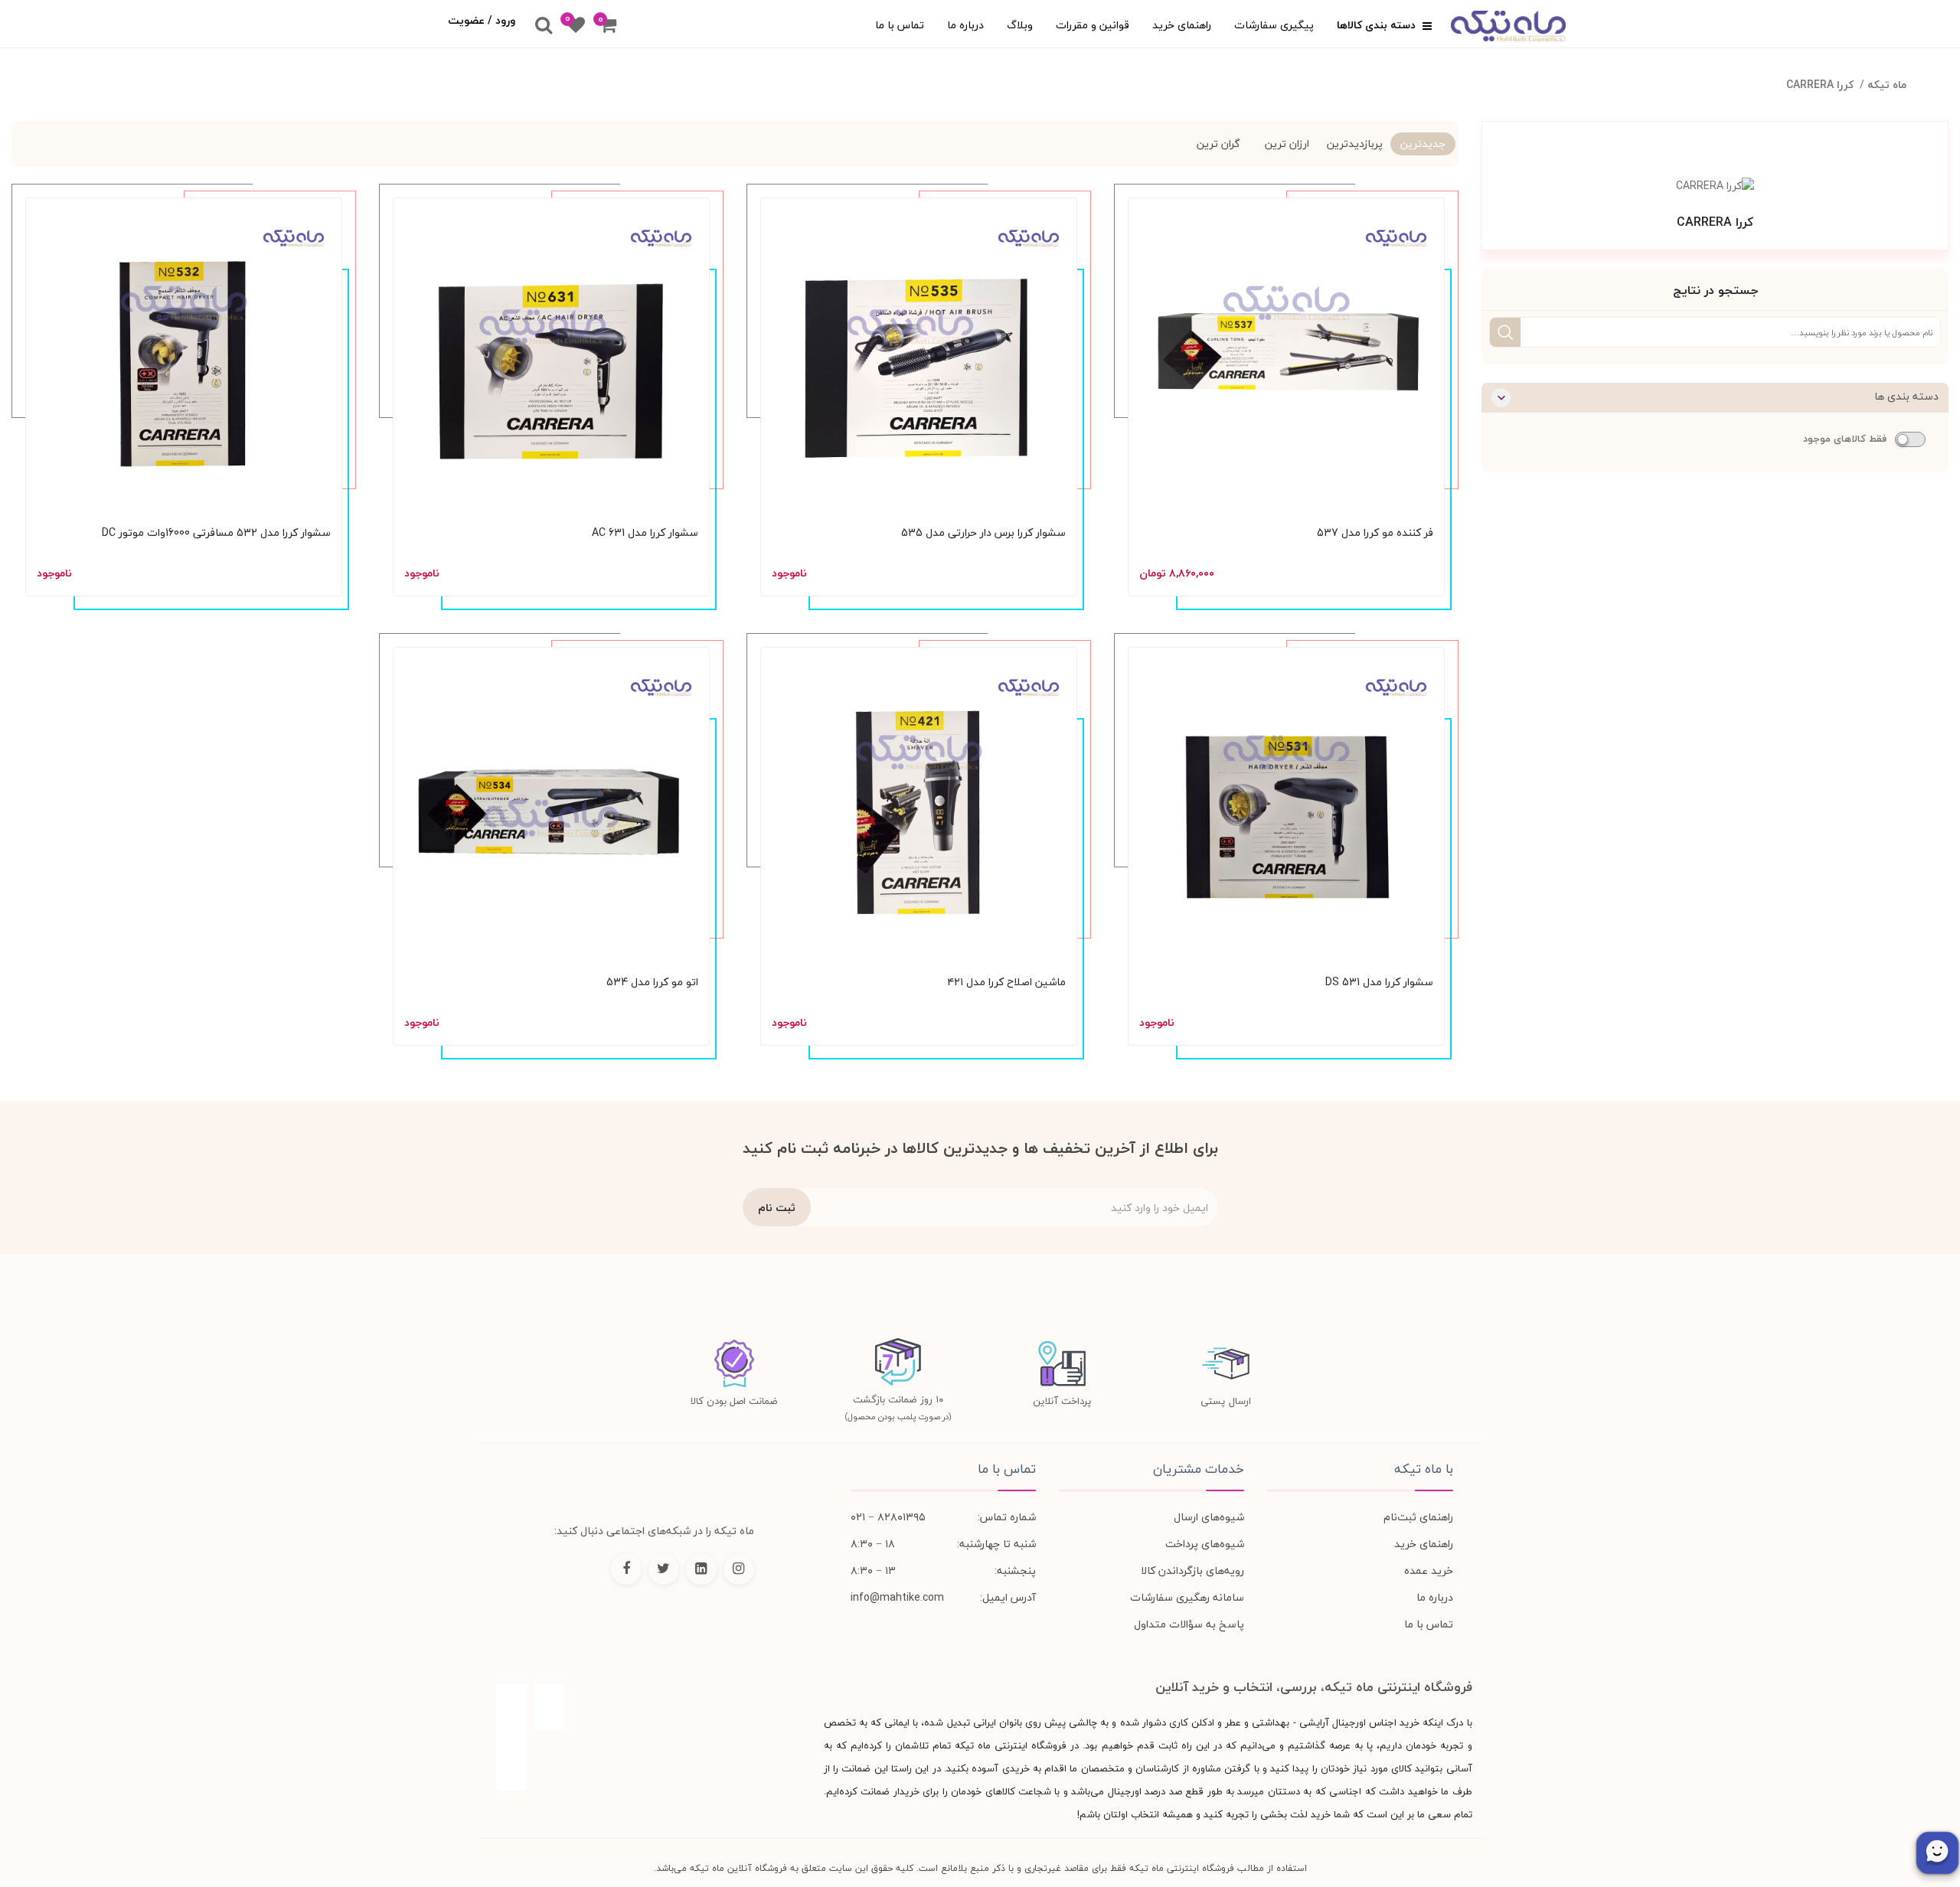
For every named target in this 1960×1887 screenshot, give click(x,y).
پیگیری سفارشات (1274, 25)
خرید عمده (1429, 1570)
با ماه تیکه (1423, 1469)
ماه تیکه (1887, 85)
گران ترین (1218, 144)
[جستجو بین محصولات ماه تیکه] (544, 26)
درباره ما (965, 25)
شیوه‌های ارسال (1209, 1517)
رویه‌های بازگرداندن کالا (1192, 1570)
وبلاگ (1020, 25)
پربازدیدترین (1355, 144)
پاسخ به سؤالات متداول (1189, 1624)
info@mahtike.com (897, 1597)
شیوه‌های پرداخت (1205, 1544)
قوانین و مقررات (1093, 25)
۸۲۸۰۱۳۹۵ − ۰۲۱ (888, 1517)
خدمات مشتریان (1199, 1469)
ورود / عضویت (482, 20)
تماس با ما (900, 25)
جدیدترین (1423, 144)
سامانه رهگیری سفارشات (1187, 1597)
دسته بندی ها (1906, 396)
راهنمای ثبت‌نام (1418, 1517)
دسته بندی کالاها (1378, 25)
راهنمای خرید (1182, 25)
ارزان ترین (1287, 144)
